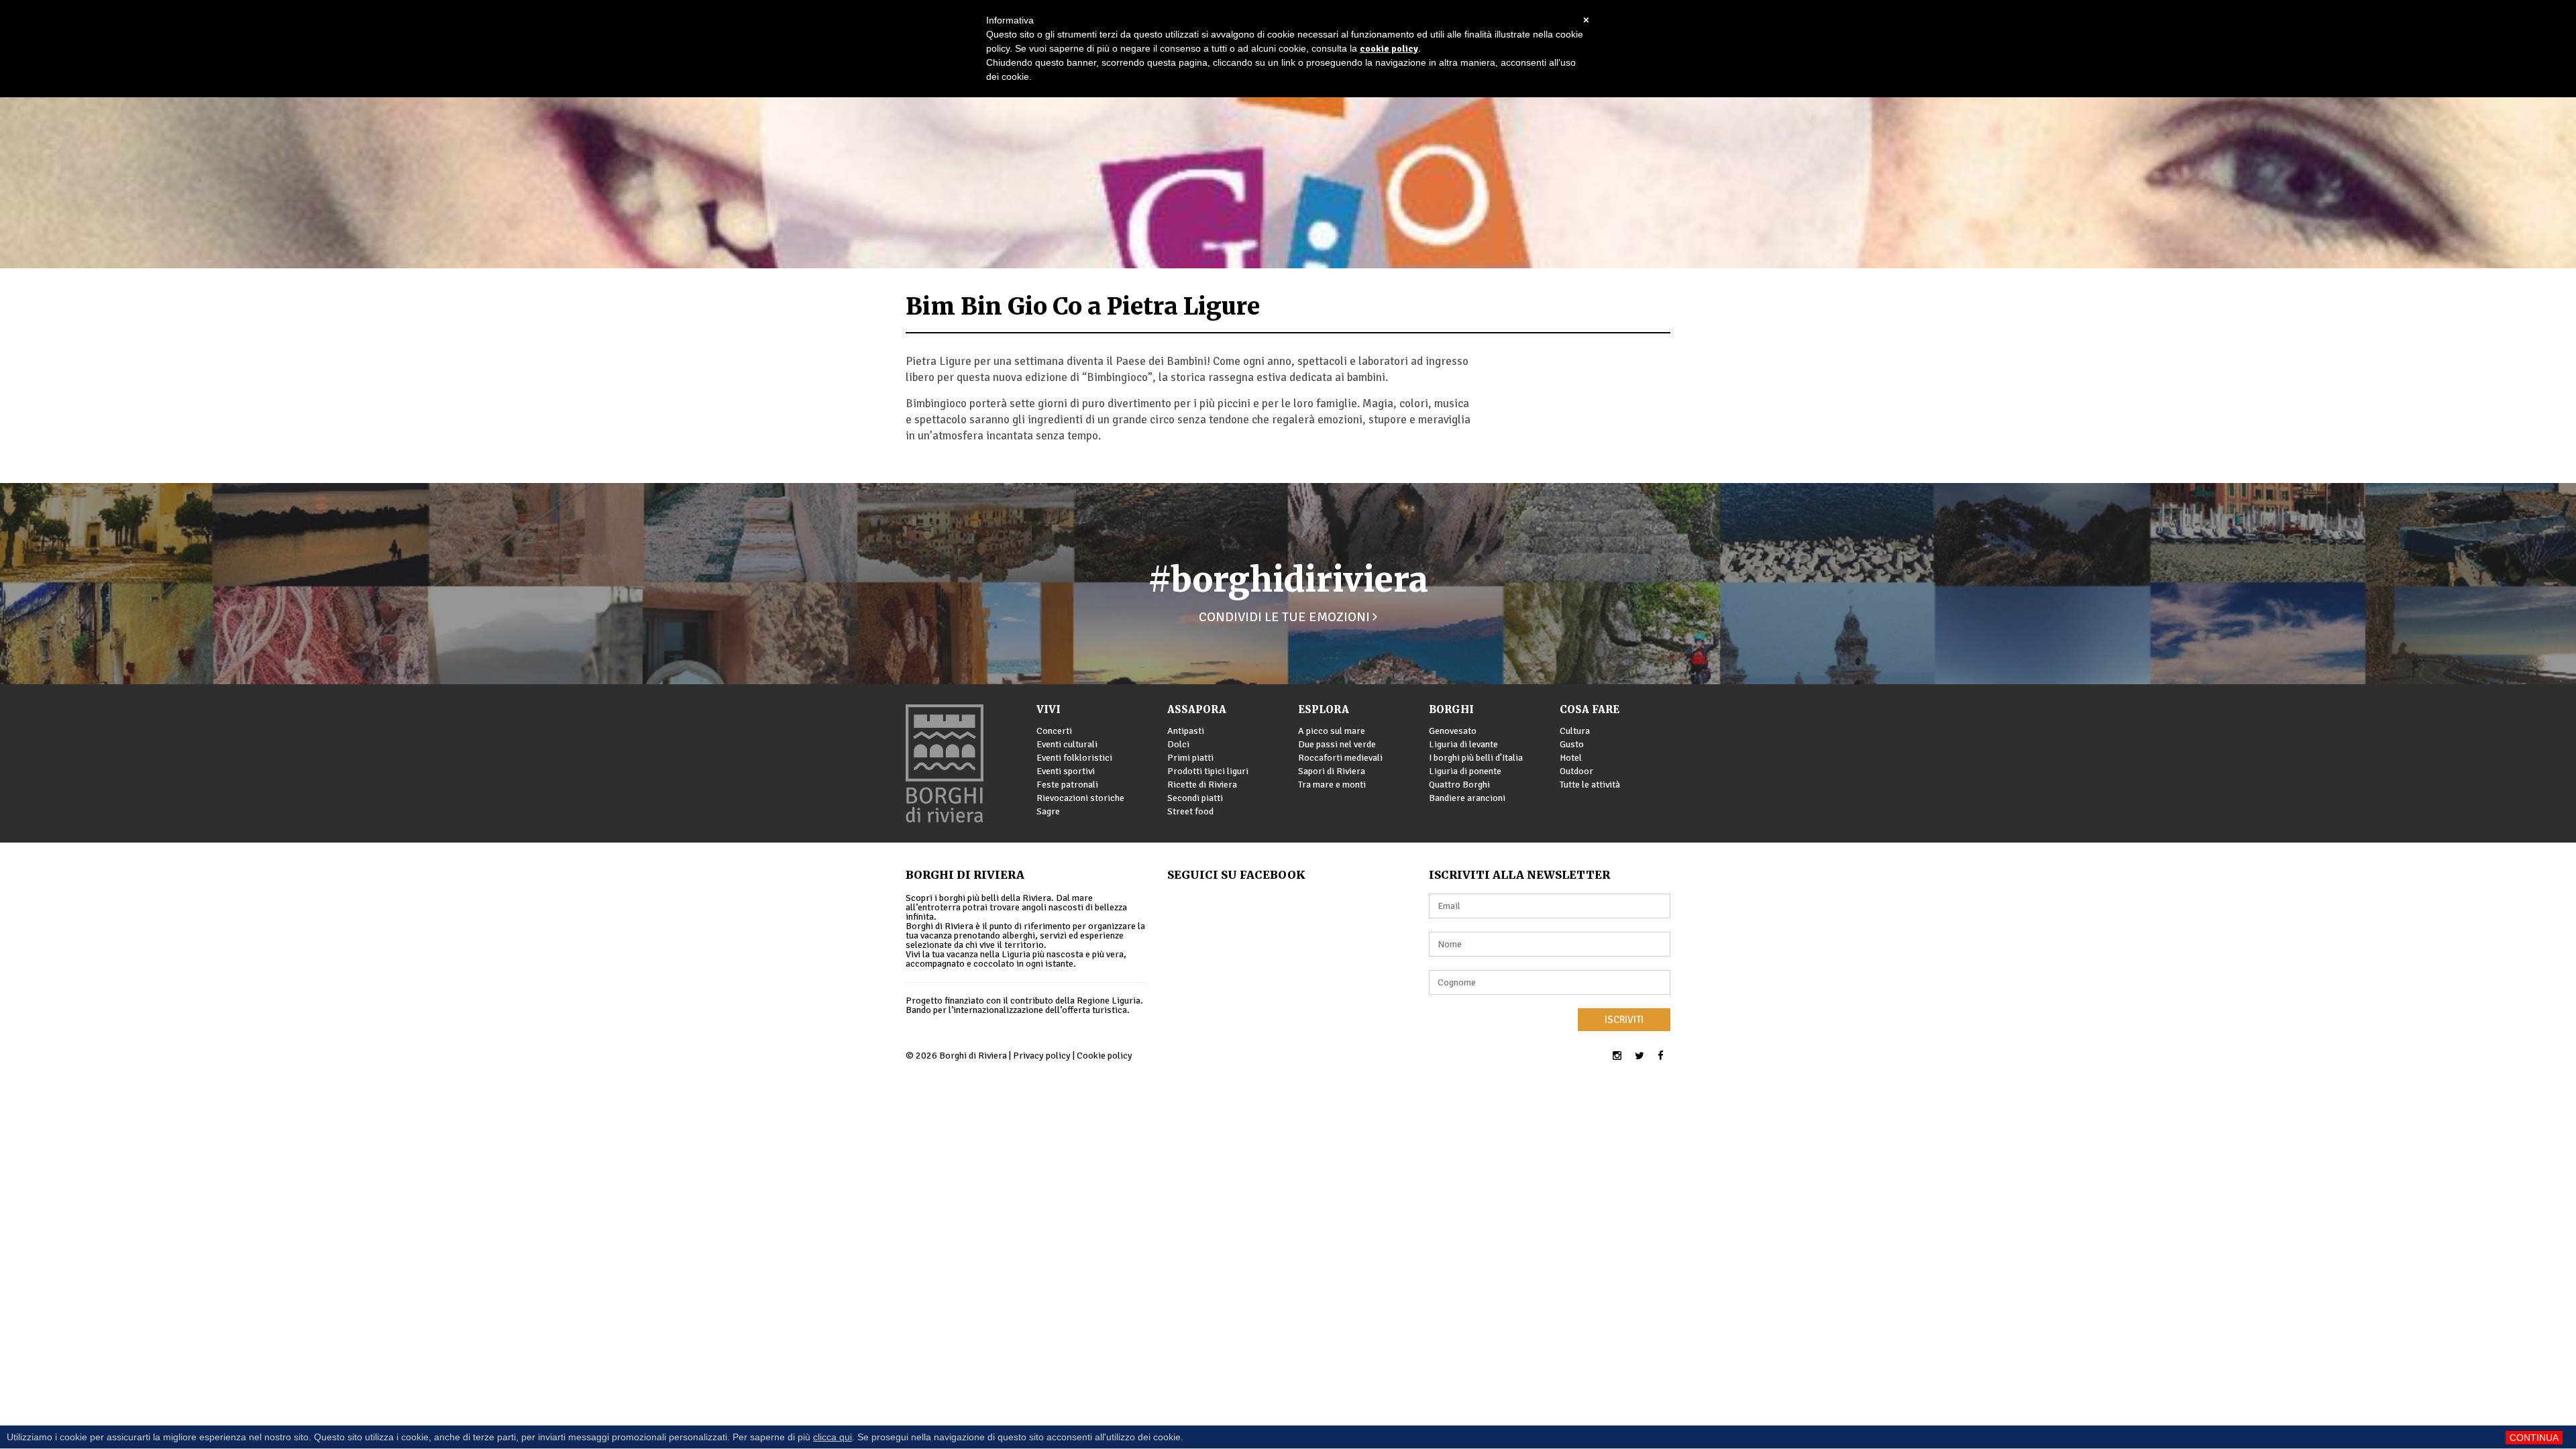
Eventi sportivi (1066, 771)
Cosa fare (1590, 709)
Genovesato (1453, 731)
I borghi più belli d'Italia (1476, 758)
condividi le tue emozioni (1286, 617)
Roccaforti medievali (1340, 758)
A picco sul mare (1332, 731)
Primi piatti (1190, 758)
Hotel (1571, 758)
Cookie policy (1105, 1056)
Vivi (1049, 709)
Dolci (1178, 744)
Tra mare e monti (1332, 785)
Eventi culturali (1067, 744)
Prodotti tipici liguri (1208, 771)
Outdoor (1576, 771)
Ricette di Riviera (1202, 785)
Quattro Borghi (1459, 785)
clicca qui (833, 1437)
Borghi (1451, 709)
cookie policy (1389, 49)
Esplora (1324, 709)
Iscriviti (1624, 1020)
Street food (1190, 811)
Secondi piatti (1195, 798)
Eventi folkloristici (1074, 758)
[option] (1288, 134)
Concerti (1054, 731)
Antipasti (1186, 731)
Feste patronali (1067, 785)
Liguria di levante (1463, 744)
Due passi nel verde (1337, 744)
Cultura (1575, 731)
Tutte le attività (1590, 785)
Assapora (1197, 709)
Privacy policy (1042, 1056)
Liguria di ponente (1465, 771)
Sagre (1048, 811)
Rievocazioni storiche (1080, 798)
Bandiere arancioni (1467, 798)
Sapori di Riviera (1332, 771)
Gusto (1572, 744)
